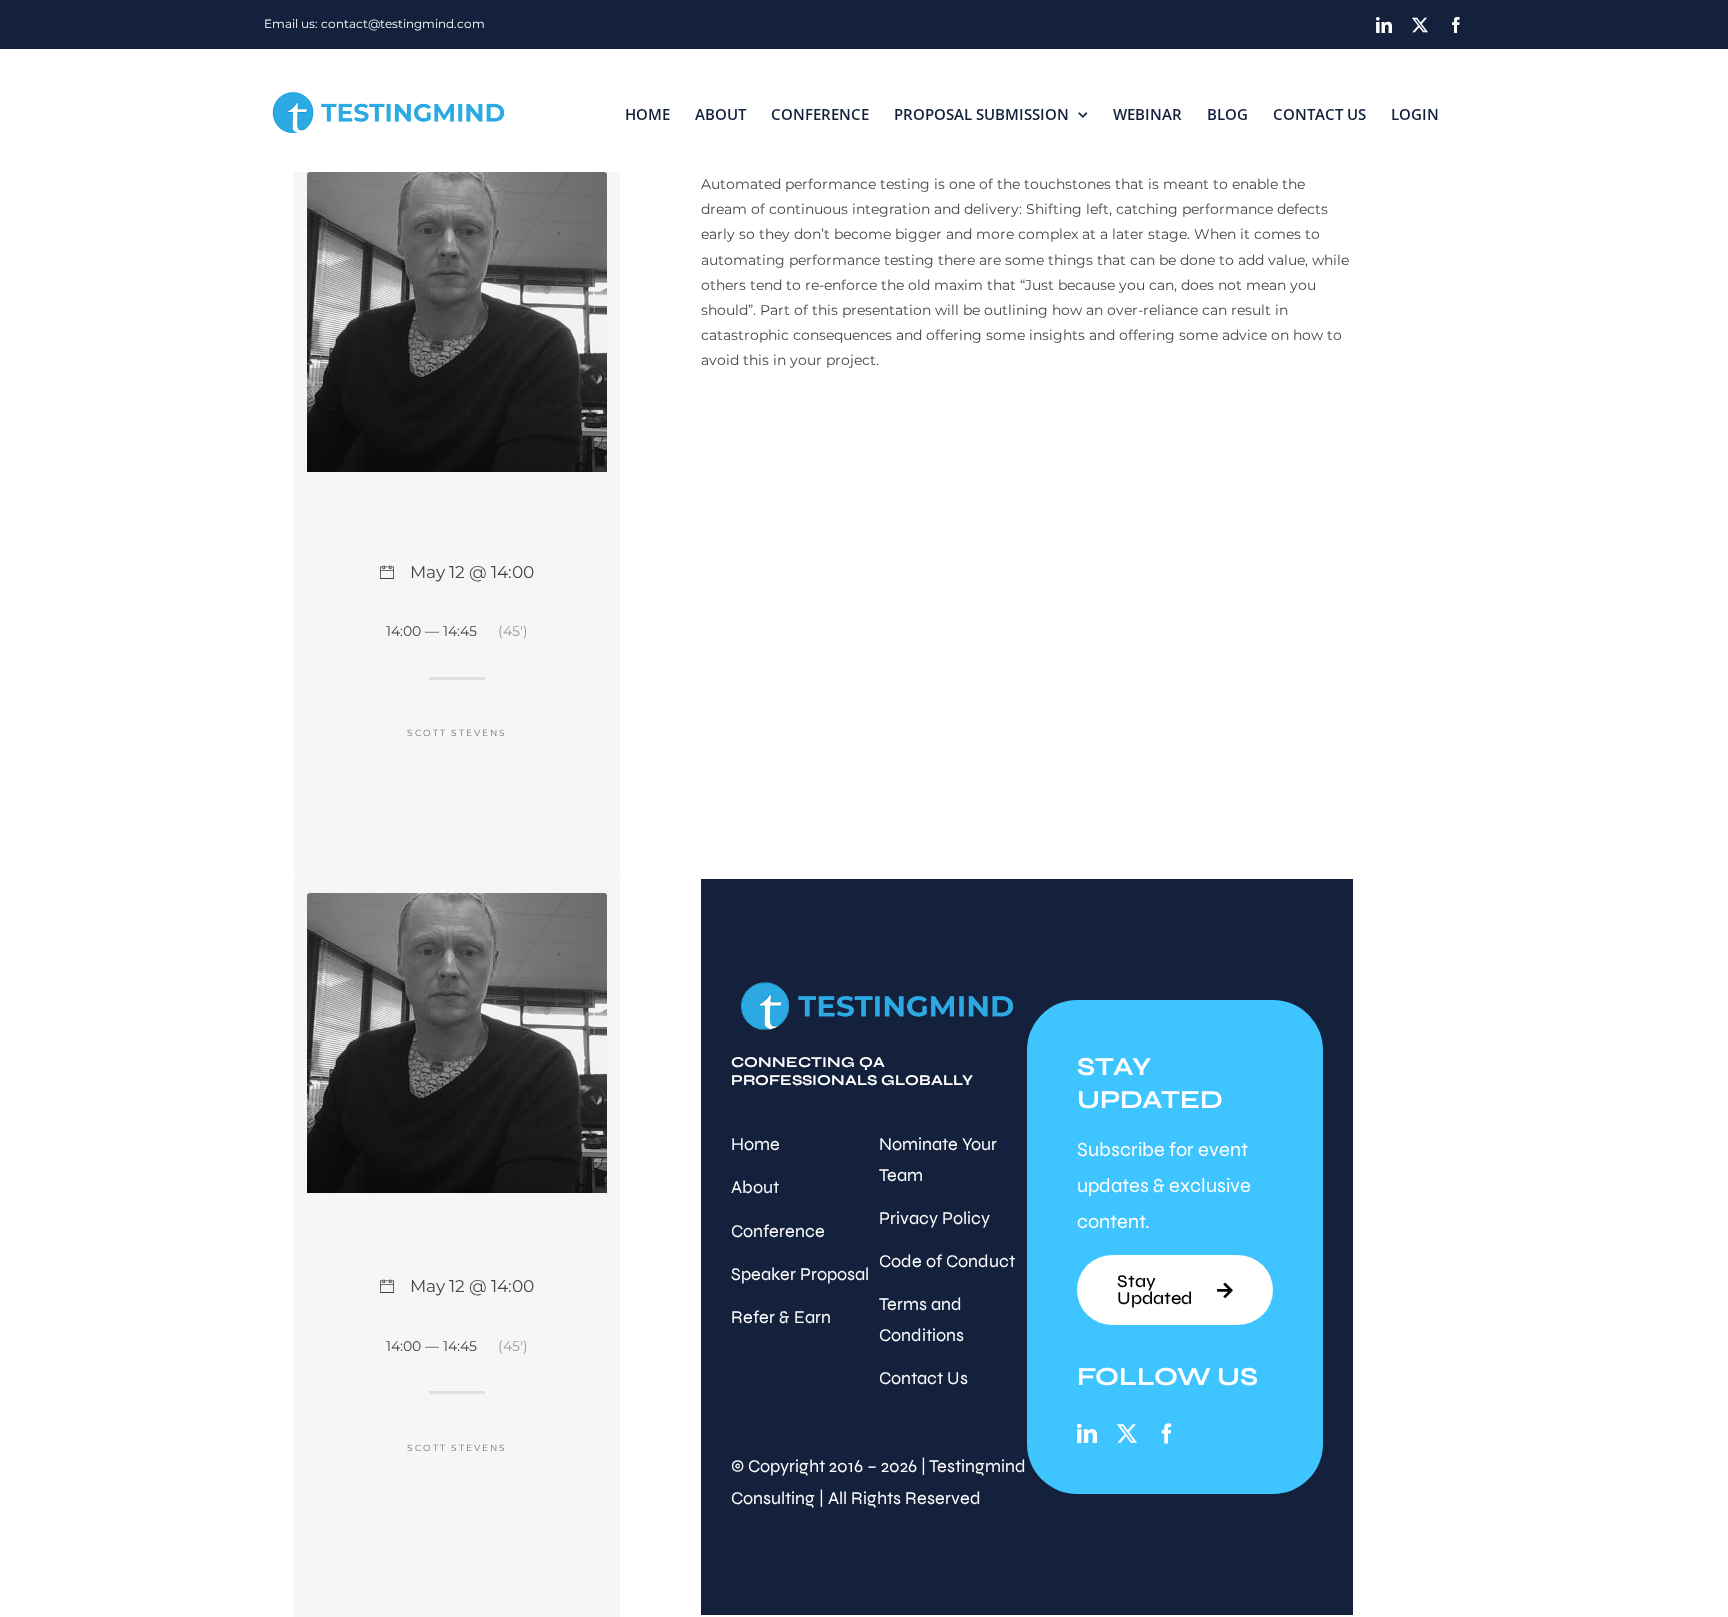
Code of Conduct (947, 1261)
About (755, 1187)
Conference (778, 1231)
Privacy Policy (934, 1218)
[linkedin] (1087, 1434)
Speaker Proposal (800, 1274)
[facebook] (1167, 1434)
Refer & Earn (781, 1317)
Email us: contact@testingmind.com (374, 23)
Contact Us (923, 1378)
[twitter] (1127, 1434)
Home (755, 1144)
